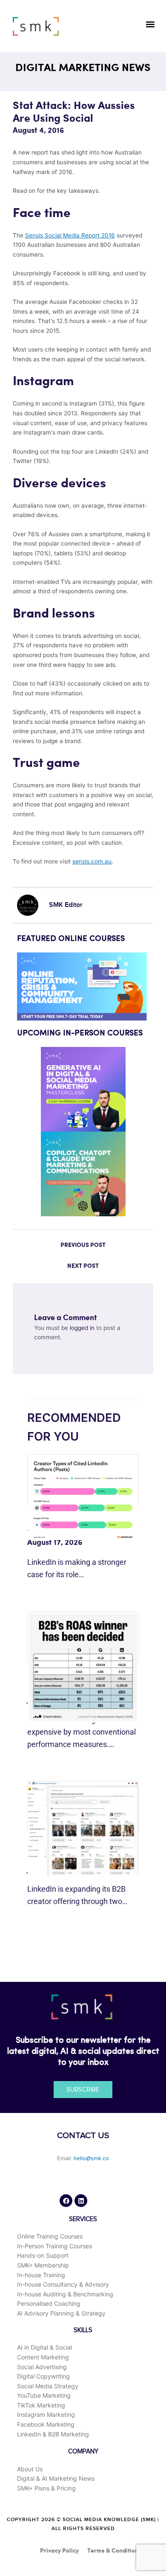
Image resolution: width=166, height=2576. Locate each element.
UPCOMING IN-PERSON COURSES (80, 1033)
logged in (82, 1328)
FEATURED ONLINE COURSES (71, 939)
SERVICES (83, 2219)
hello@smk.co (91, 2159)
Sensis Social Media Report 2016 (70, 235)
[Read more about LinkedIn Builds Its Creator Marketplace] (83, 1828)
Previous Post (83, 1245)
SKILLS (83, 2330)
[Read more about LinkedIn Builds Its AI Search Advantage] (83, 1497)
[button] (150, 24)
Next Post (83, 1266)
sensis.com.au (92, 861)
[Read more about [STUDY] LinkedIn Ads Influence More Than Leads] (83, 1667)
